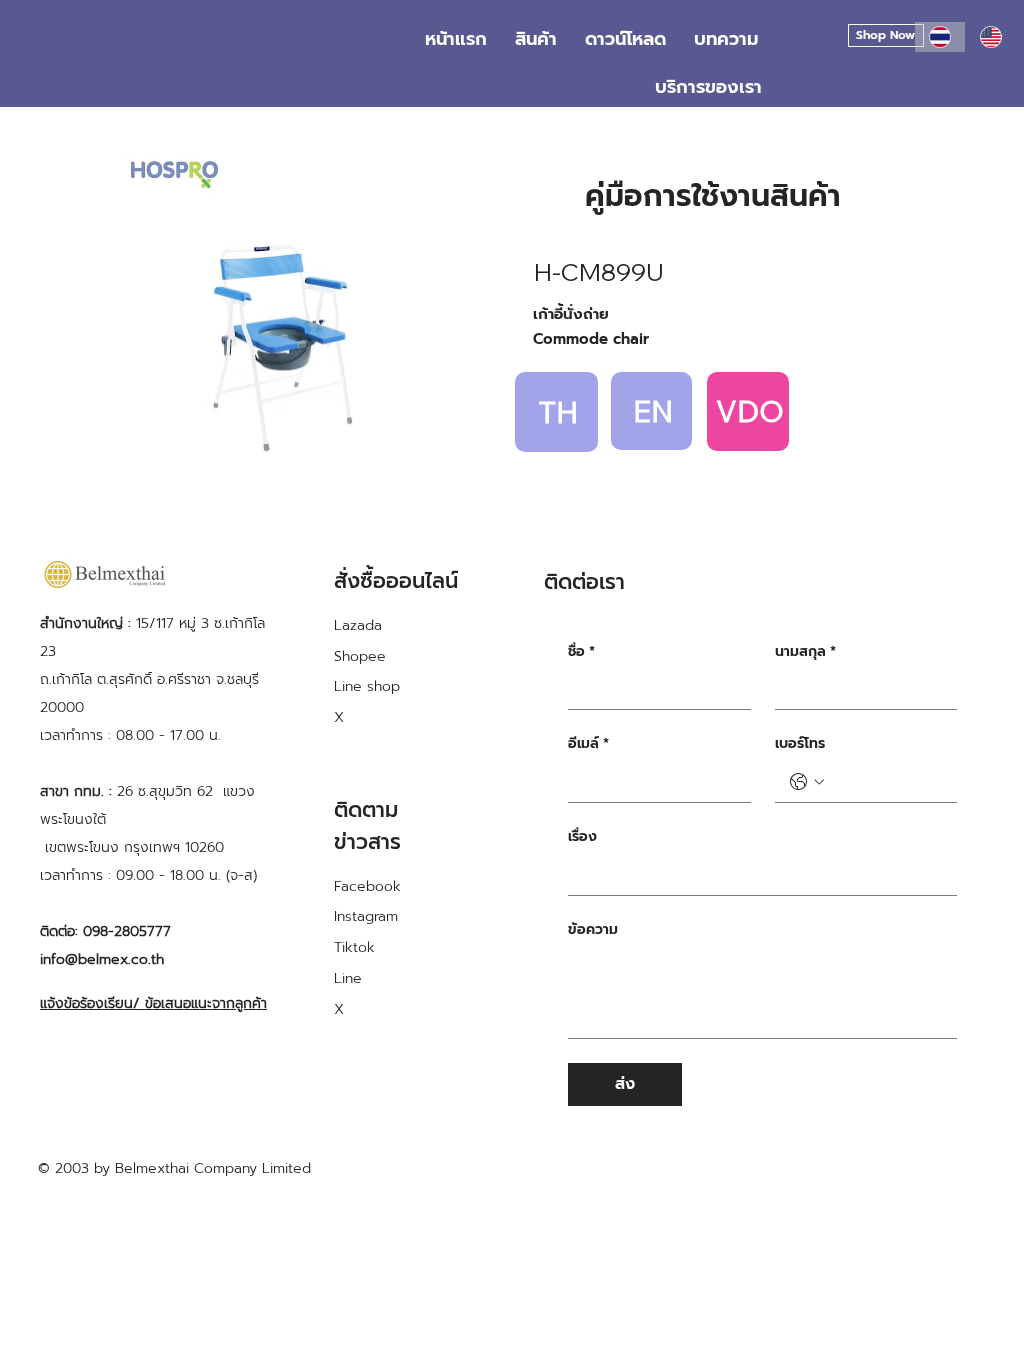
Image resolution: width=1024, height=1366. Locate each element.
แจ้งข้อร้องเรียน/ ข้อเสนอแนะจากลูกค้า (153, 1003)
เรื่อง (582, 837)
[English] (990, 37)
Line (348, 978)
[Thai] (940, 37)
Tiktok (354, 947)
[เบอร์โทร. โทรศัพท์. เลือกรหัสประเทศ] (807, 782)
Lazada (358, 625)
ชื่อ (581, 652)
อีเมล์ (588, 744)
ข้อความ (593, 930)
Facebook (367, 886)
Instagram (366, 916)
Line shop (367, 686)
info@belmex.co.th (102, 959)
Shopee (360, 656)
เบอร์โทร (800, 744)
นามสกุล (805, 652)
